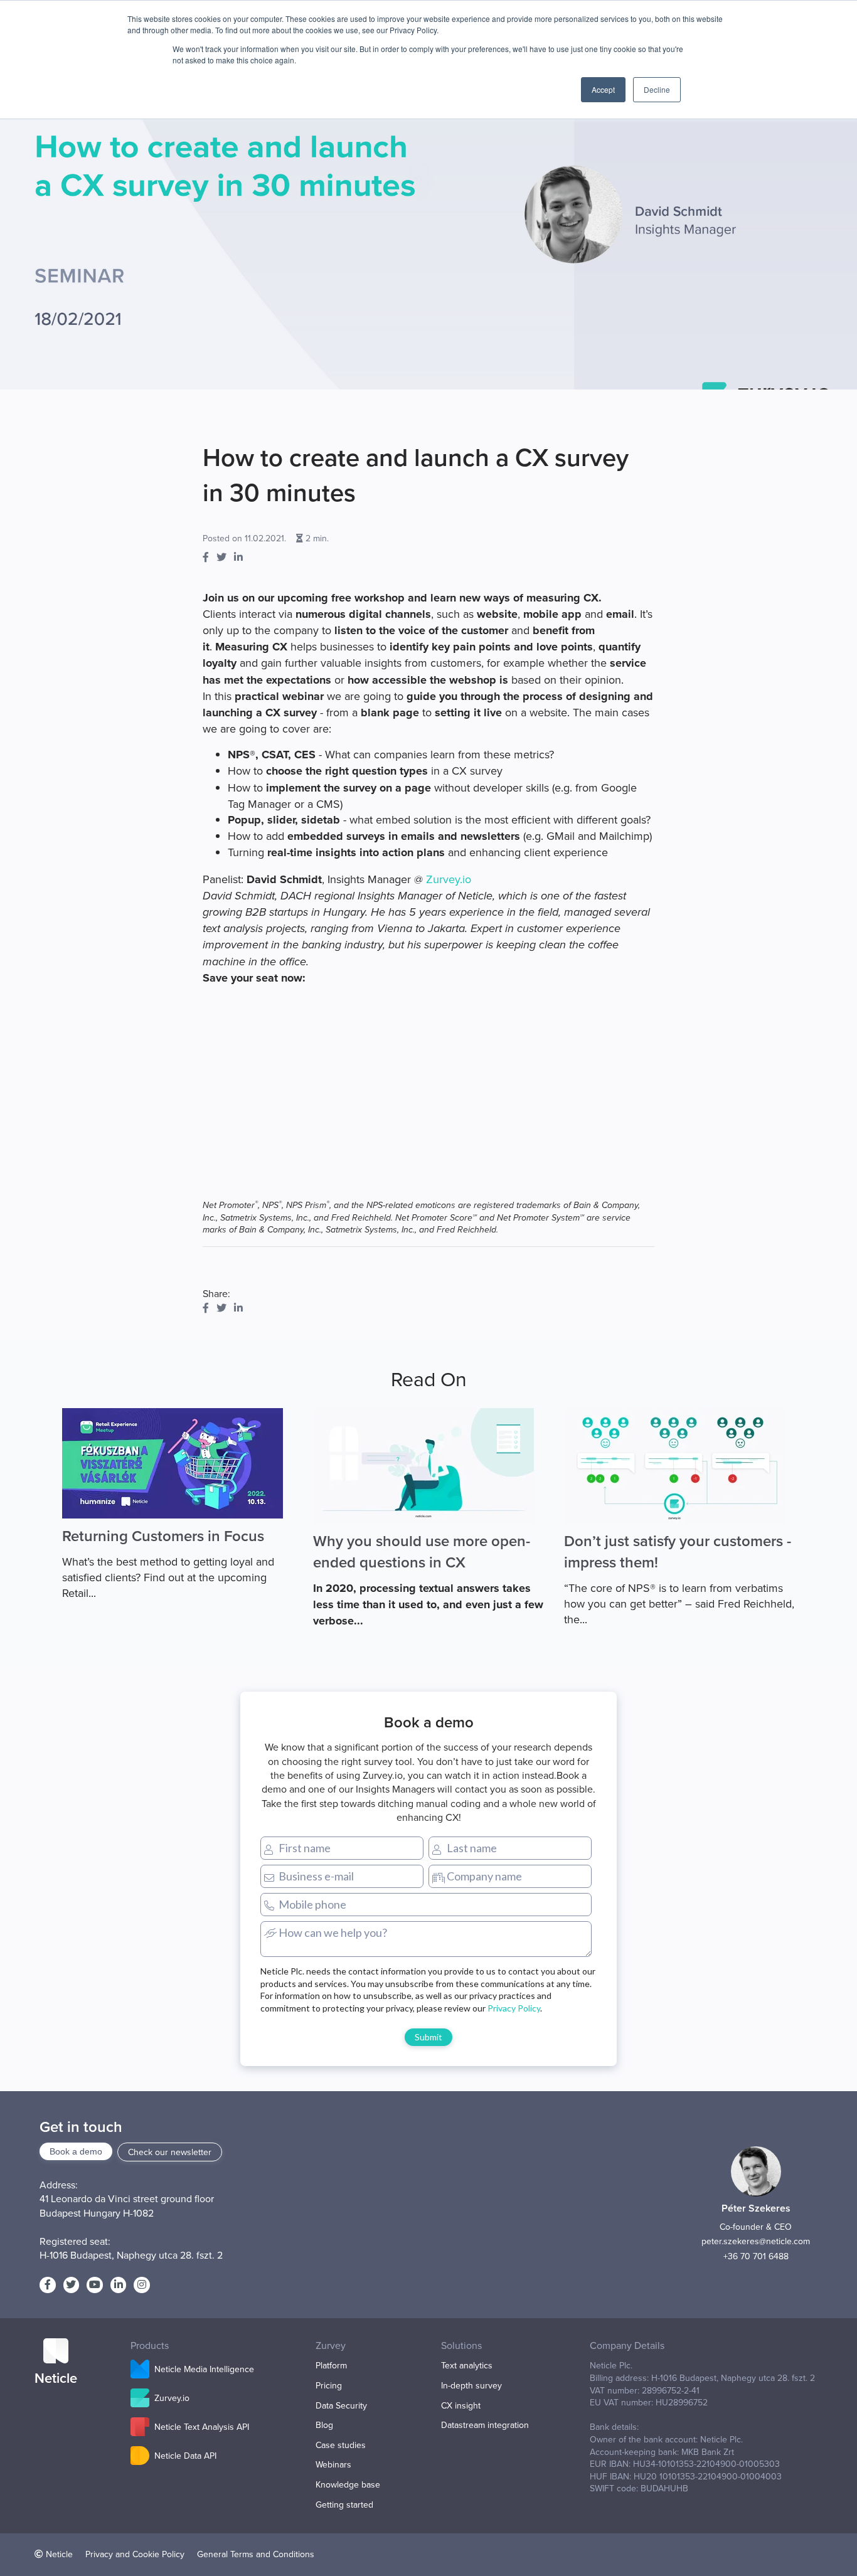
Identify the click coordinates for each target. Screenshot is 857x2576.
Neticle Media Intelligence (204, 2369)
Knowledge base (348, 2485)
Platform (331, 2366)
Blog (324, 2425)
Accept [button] (603, 89)
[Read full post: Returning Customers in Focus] (178, 1463)
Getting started (344, 2505)
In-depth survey (471, 2386)
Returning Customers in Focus (163, 1536)
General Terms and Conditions (256, 2554)
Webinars (333, 2465)
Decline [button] (657, 89)
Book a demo (76, 2151)
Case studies (341, 2445)
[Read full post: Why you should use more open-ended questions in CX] (428, 1466)
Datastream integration (485, 2425)
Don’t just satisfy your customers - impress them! (678, 1551)
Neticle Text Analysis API (202, 2427)
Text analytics (467, 2366)
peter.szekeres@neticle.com (756, 2241)
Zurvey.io (449, 879)
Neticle (59, 2554)
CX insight (461, 2406)
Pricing (329, 2386)
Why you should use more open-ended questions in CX (422, 1551)
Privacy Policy (514, 2008)
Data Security (341, 2406)
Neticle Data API (185, 2456)
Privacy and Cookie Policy (135, 2554)
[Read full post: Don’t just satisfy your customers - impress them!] (679, 1466)
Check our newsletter (170, 2152)
